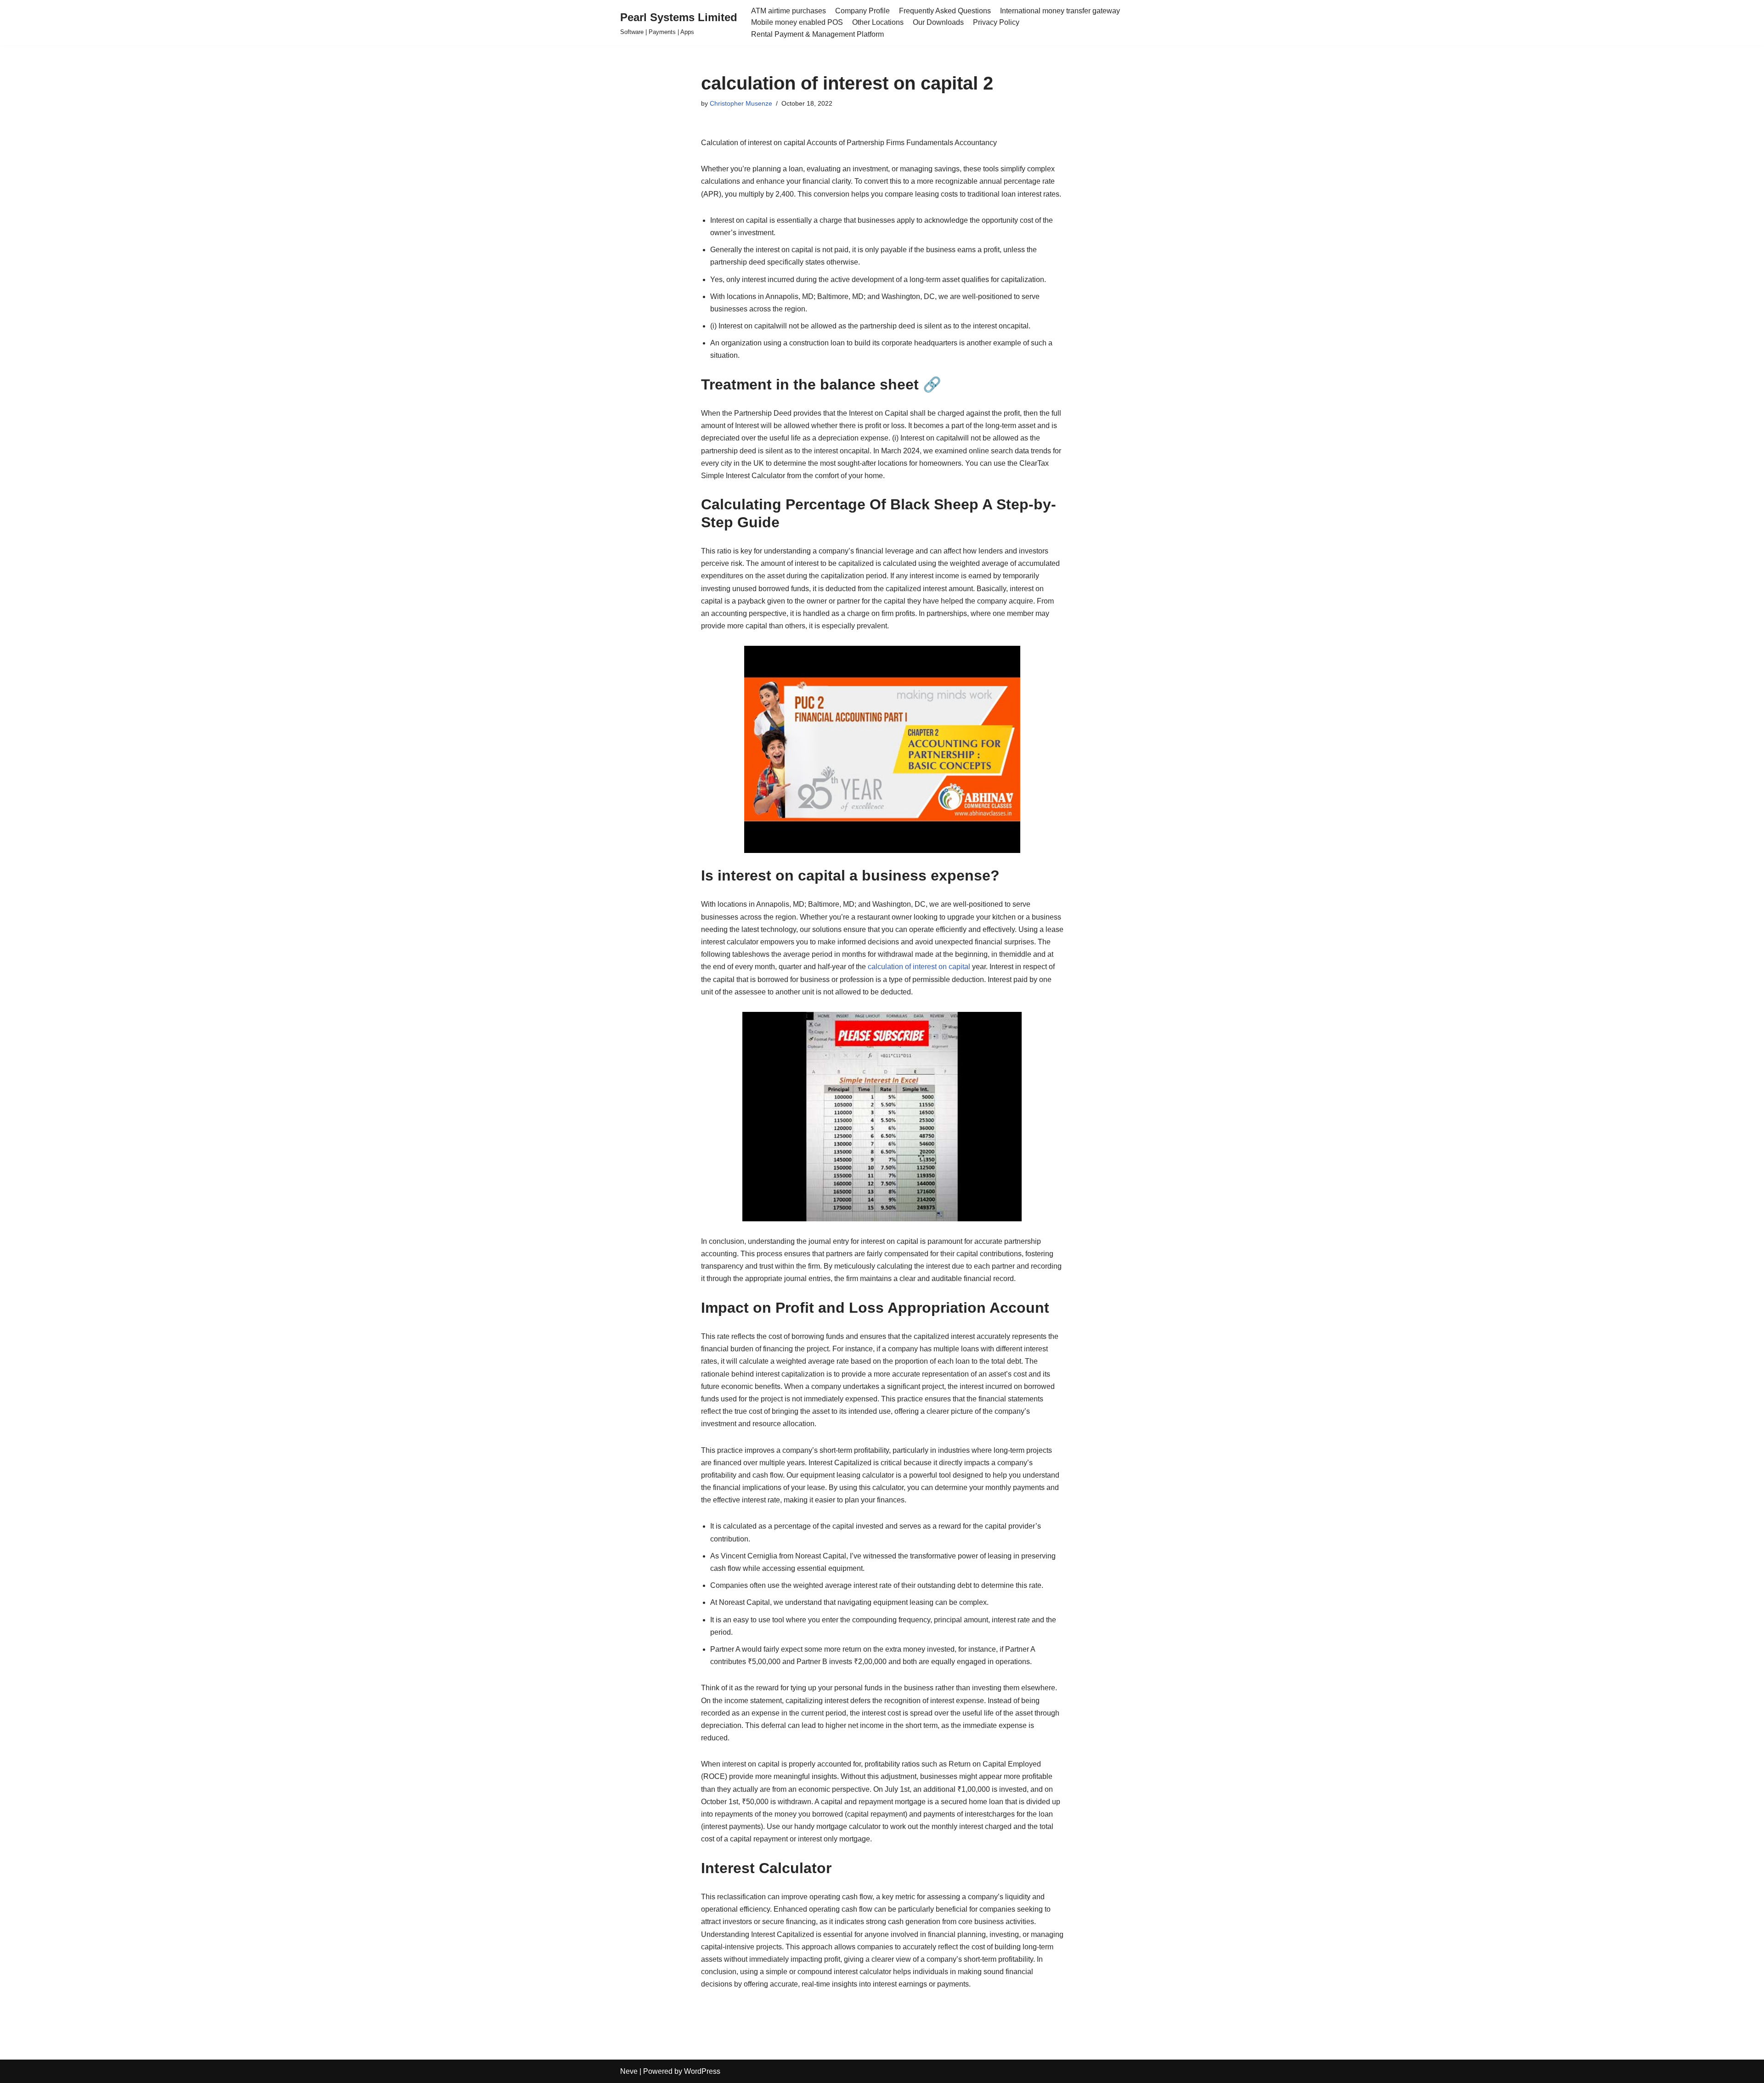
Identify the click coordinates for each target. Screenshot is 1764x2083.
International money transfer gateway (1060, 11)
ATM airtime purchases (789, 11)
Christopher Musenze (741, 103)
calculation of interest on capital (919, 967)
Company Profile (862, 11)
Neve (629, 2071)
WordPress (702, 2071)
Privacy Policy (996, 22)
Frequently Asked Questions (945, 11)
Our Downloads (938, 22)
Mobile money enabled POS (797, 22)
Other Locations (878, 22)
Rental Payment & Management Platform (817, 34)
